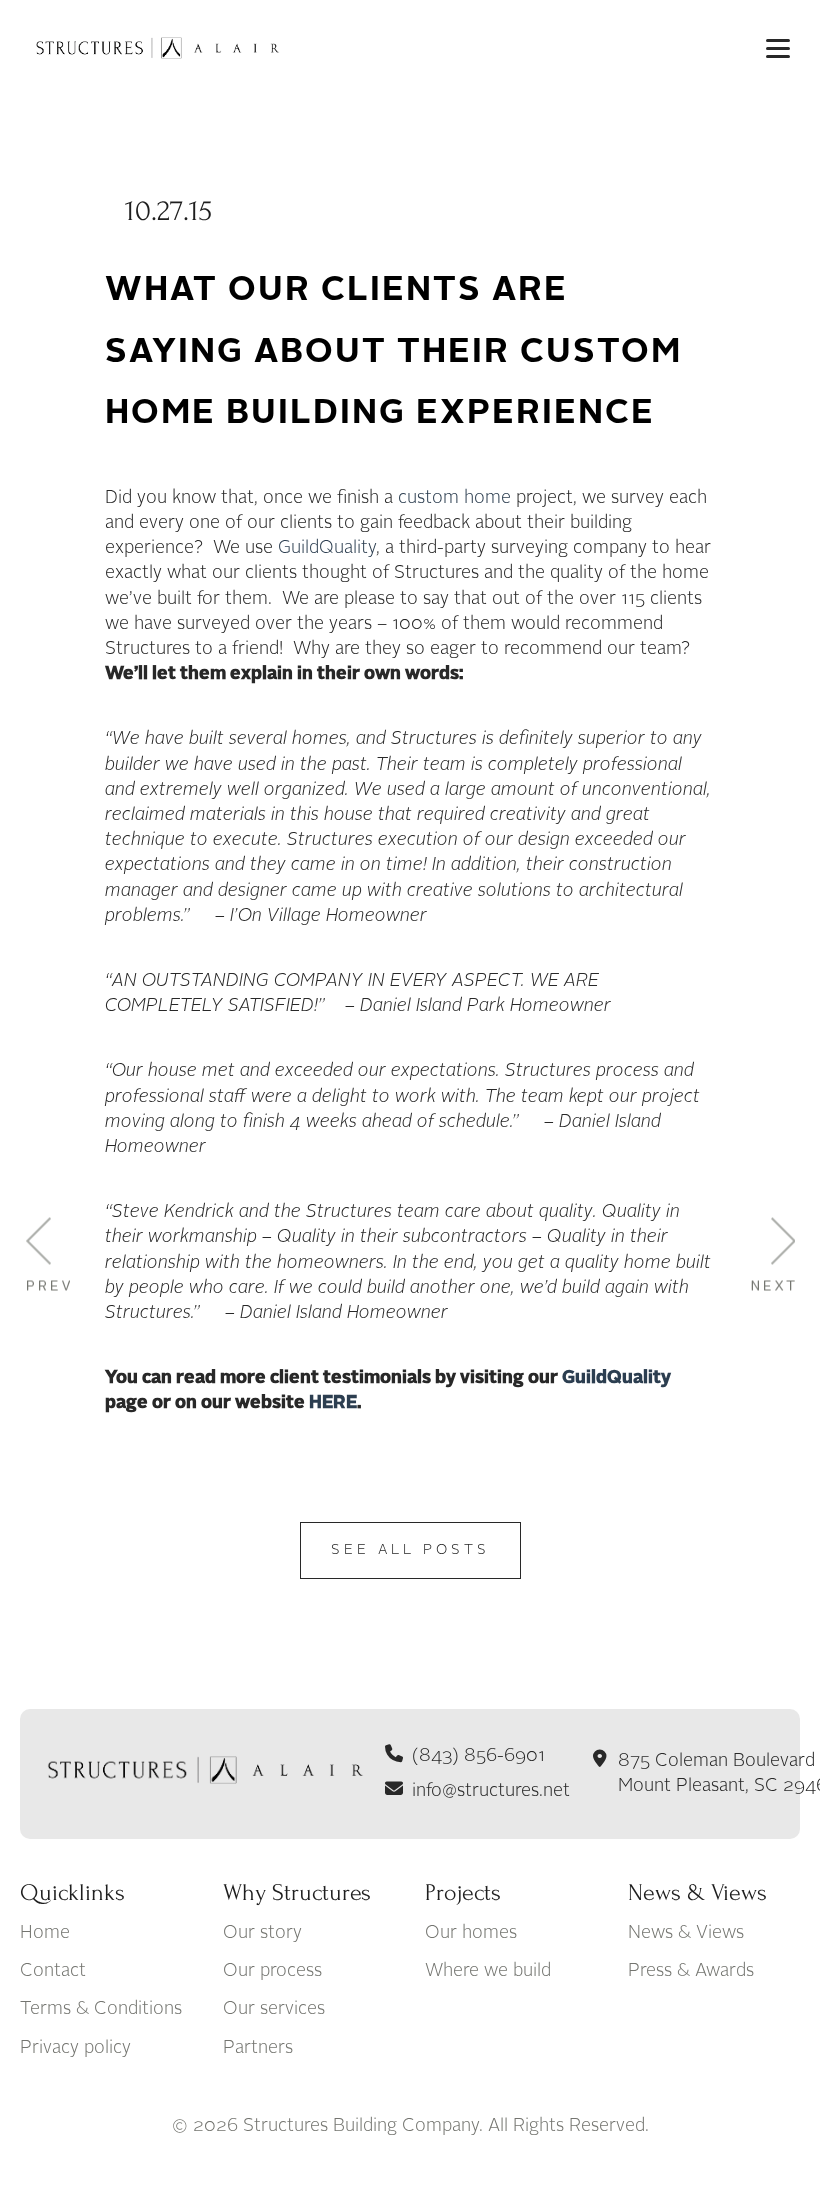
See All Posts (410, 1550)
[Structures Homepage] (155, 48)
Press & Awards (691, 1971)
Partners (258, 2048)
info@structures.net (491, 1791)
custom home (454, 498)
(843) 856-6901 (478, 1756)
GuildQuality (327, 548)
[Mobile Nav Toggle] (778, 48)
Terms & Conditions (101, 2009)
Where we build (488, 1971)
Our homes (471, 1933)
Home (45, 1933)
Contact (53, 1971)
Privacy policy (75, 2048)
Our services (274, 2009)
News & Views (686, 1933)
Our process (272, 1971)
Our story (262, 1933)
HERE (333, 1403)
